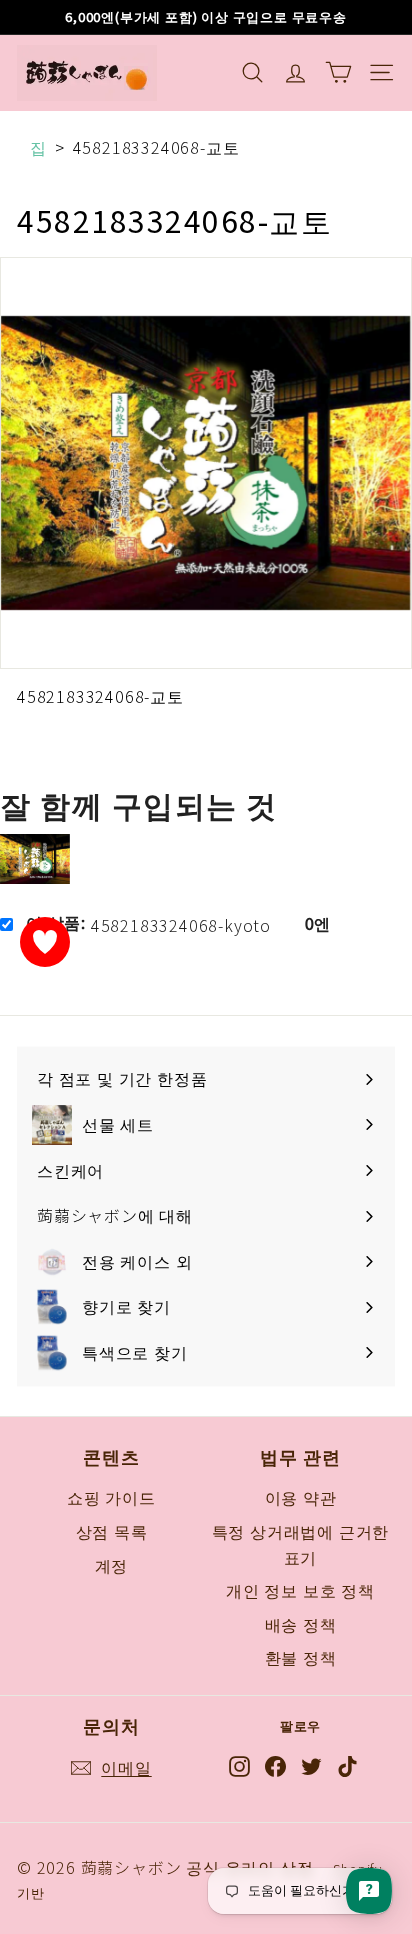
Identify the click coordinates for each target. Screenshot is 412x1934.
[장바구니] (338, 72)
